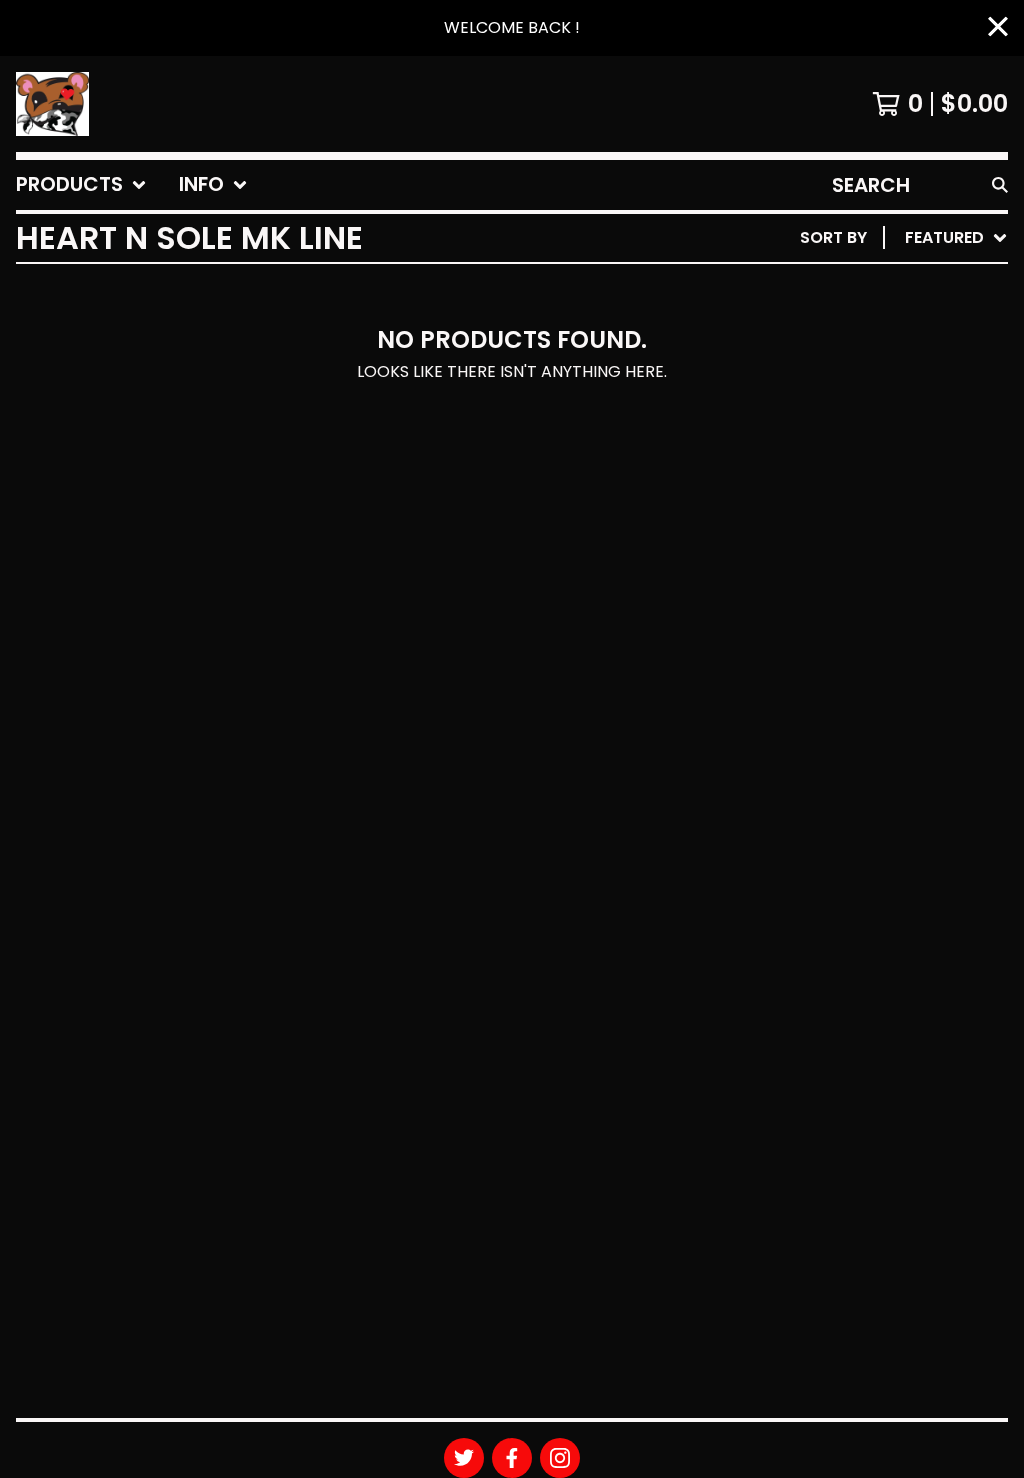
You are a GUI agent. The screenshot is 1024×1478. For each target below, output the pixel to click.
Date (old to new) (862, 481)
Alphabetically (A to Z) (885, 385)
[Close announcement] (998, 28)
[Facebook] (512, 1458)
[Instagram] (560, 1458)
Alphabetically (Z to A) (885, 417)
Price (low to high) (868, 513)
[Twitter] (464, 1458)
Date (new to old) (862, 449)
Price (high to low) (868, 545)
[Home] (52, 104)
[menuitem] (81, 185)
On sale (814, 321)
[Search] (1000, 185)
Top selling (831, 353)
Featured (821, 289)
